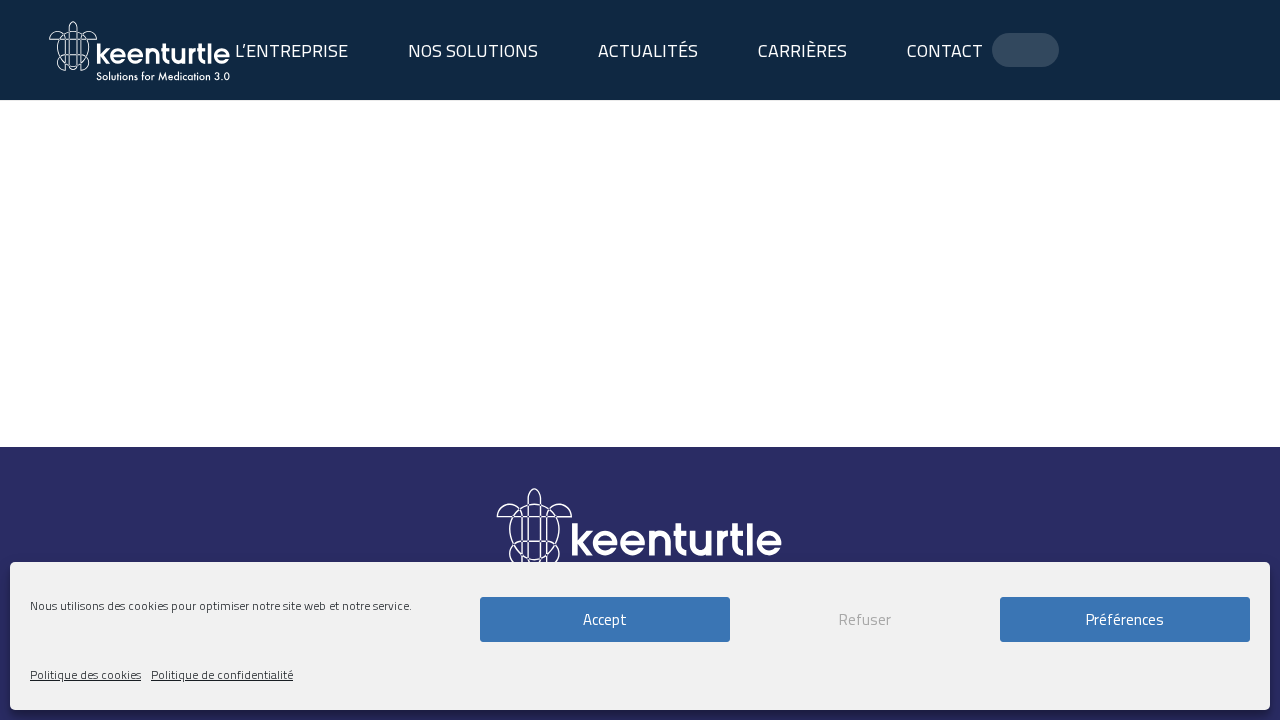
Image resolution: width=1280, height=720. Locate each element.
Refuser (865, 619)
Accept (605, 619)
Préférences (1125, 619)
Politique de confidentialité (222, 674)
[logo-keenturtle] (140, 50)
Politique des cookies (85, 674)
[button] (554, 50)
